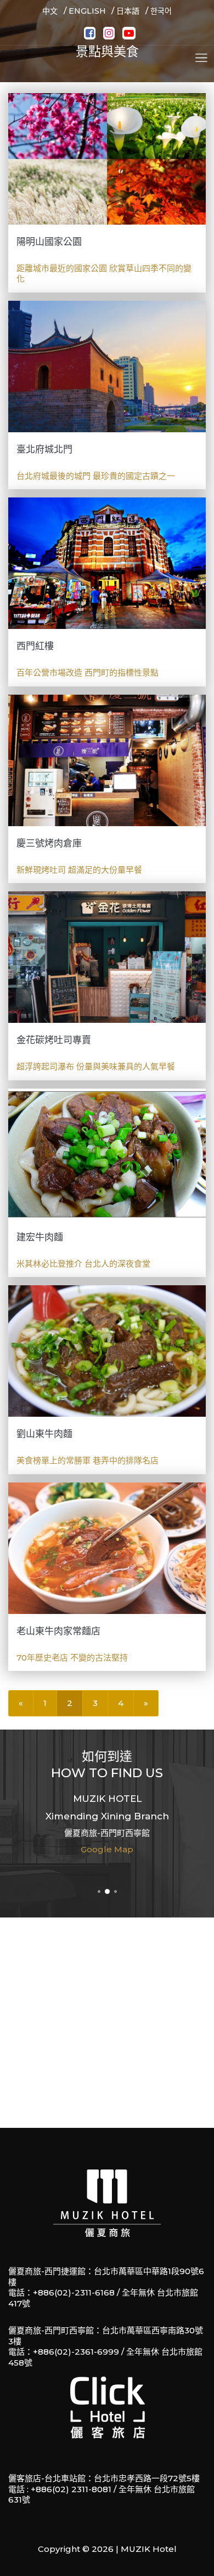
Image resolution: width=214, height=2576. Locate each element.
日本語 (128, 11)
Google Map (107, 1849)
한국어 (161, 11)
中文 (50, 11)
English (87, 11)
